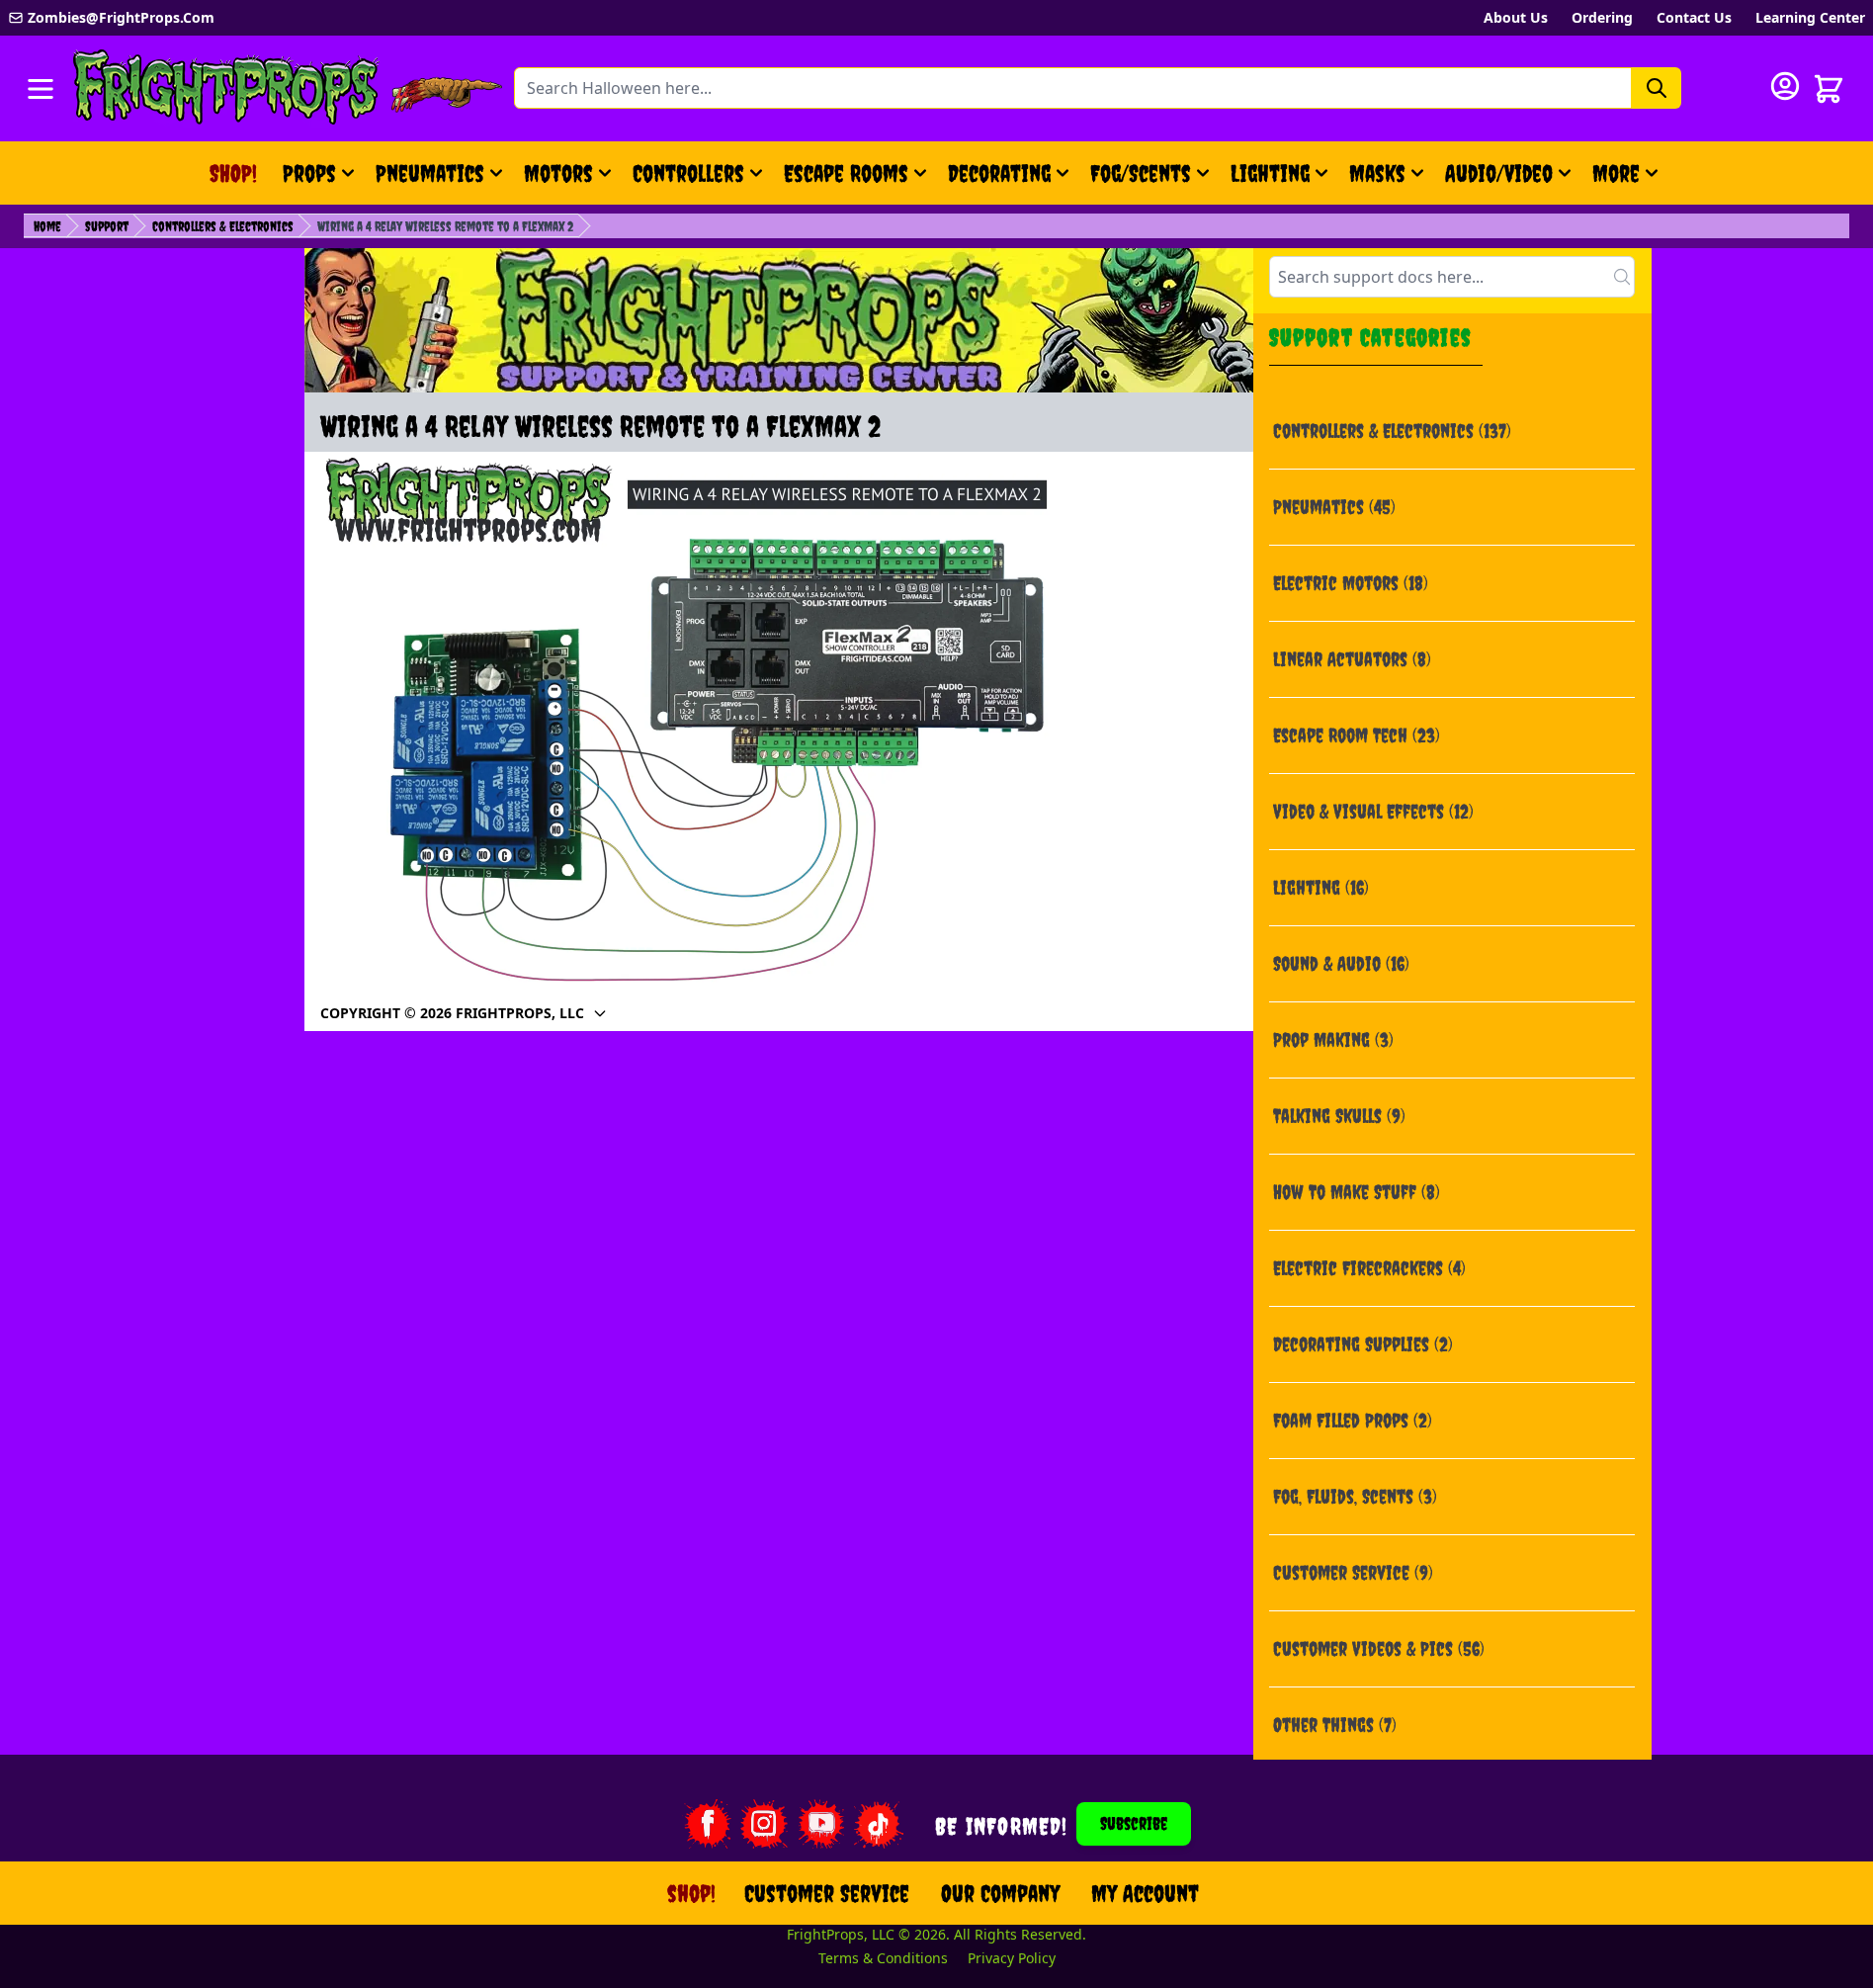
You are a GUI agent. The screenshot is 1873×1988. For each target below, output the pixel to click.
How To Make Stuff (1357, 1192)
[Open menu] (41, 89)
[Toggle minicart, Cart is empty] (1829, 89)
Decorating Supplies (1363, 1344)
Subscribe (1134, 1823)
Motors (558, 173)
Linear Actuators (1352, 659)
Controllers (688, 173)
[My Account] (1785, 86)
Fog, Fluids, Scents (1355, 1496)
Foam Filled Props (1353, 1420)
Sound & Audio (1341, 963)
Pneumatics (430, 173)
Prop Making (1333, 1039)
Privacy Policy (1012, 1958)
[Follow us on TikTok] (879, 1824)
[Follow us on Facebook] (707, 1824)
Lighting (1270, 173)
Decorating (999, 173)
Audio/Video (1499, 173)
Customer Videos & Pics (1379, 1648)
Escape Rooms (846, 173)
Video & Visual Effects (1373, 811)
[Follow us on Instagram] (764, 1824)
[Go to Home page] (226, 88)
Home (47, 226)
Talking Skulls (1339, 1116)
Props (309, 173)
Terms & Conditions (883, 1958)
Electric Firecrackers (1369, 1268)
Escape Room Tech (1357, 735)
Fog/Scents (1141, 173)
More (1628, 181)
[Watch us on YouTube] (821, 1824)
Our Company (1000, 1893)
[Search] (1657, 88)
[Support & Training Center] (779, 320)
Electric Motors (1351, 583)
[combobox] (1452, 277)
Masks (1377, 173)
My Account (1145, 1893)
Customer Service (1353, 1572)
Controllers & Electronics (223, 226)
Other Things (1335, 1725)
